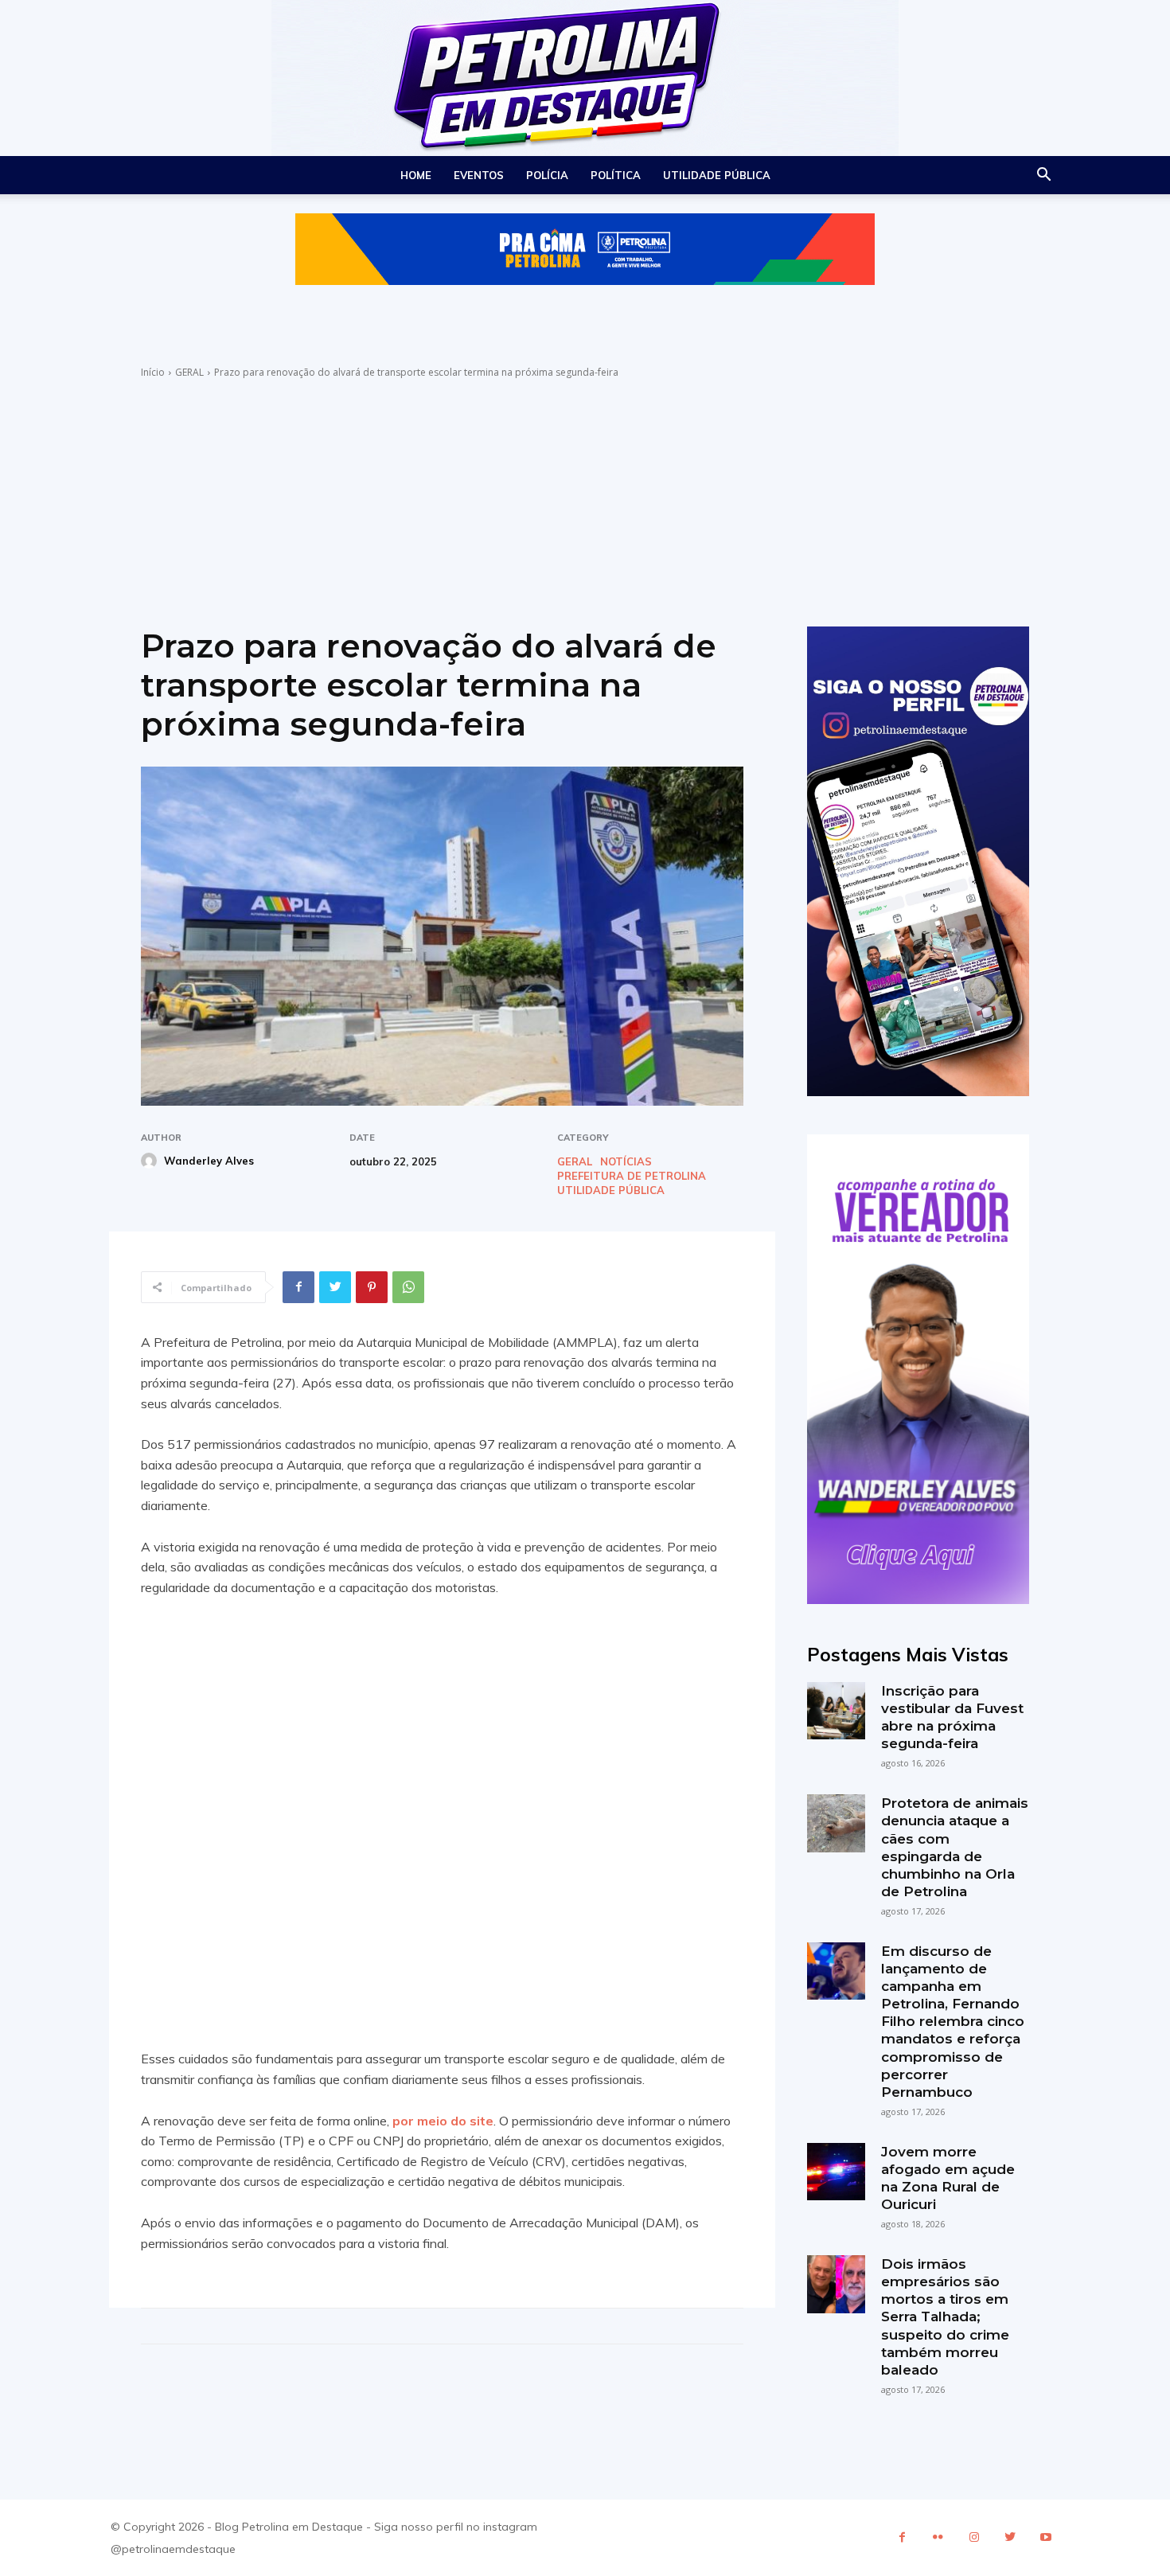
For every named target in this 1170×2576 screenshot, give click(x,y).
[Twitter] (335, 1287)
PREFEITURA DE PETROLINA (632, 1176)
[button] (1043, 176)
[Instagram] (974, 2537)
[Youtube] (1045, 2537)
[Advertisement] (585, 499)
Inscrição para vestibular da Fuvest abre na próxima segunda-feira (952, 1717)
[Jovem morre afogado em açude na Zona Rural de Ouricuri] (836, 2172)
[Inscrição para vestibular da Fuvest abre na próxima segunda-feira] (836, 1711)
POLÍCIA (547, 175)
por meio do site (443, 2121)
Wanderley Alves (209, 1161)
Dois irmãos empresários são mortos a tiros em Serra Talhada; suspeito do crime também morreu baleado (945, 2317)
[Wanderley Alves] (151, 1161)
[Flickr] (938, 2537)
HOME (416, 175)
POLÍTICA (616, 175)
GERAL (189, 372)
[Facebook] (298, 1287)
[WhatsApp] (408, 1287)
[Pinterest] (372, 1287)
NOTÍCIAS (626, 1162)
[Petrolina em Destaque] (585, 78)
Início (153, 372)
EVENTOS (479, 175)
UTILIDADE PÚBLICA (717, 175)
